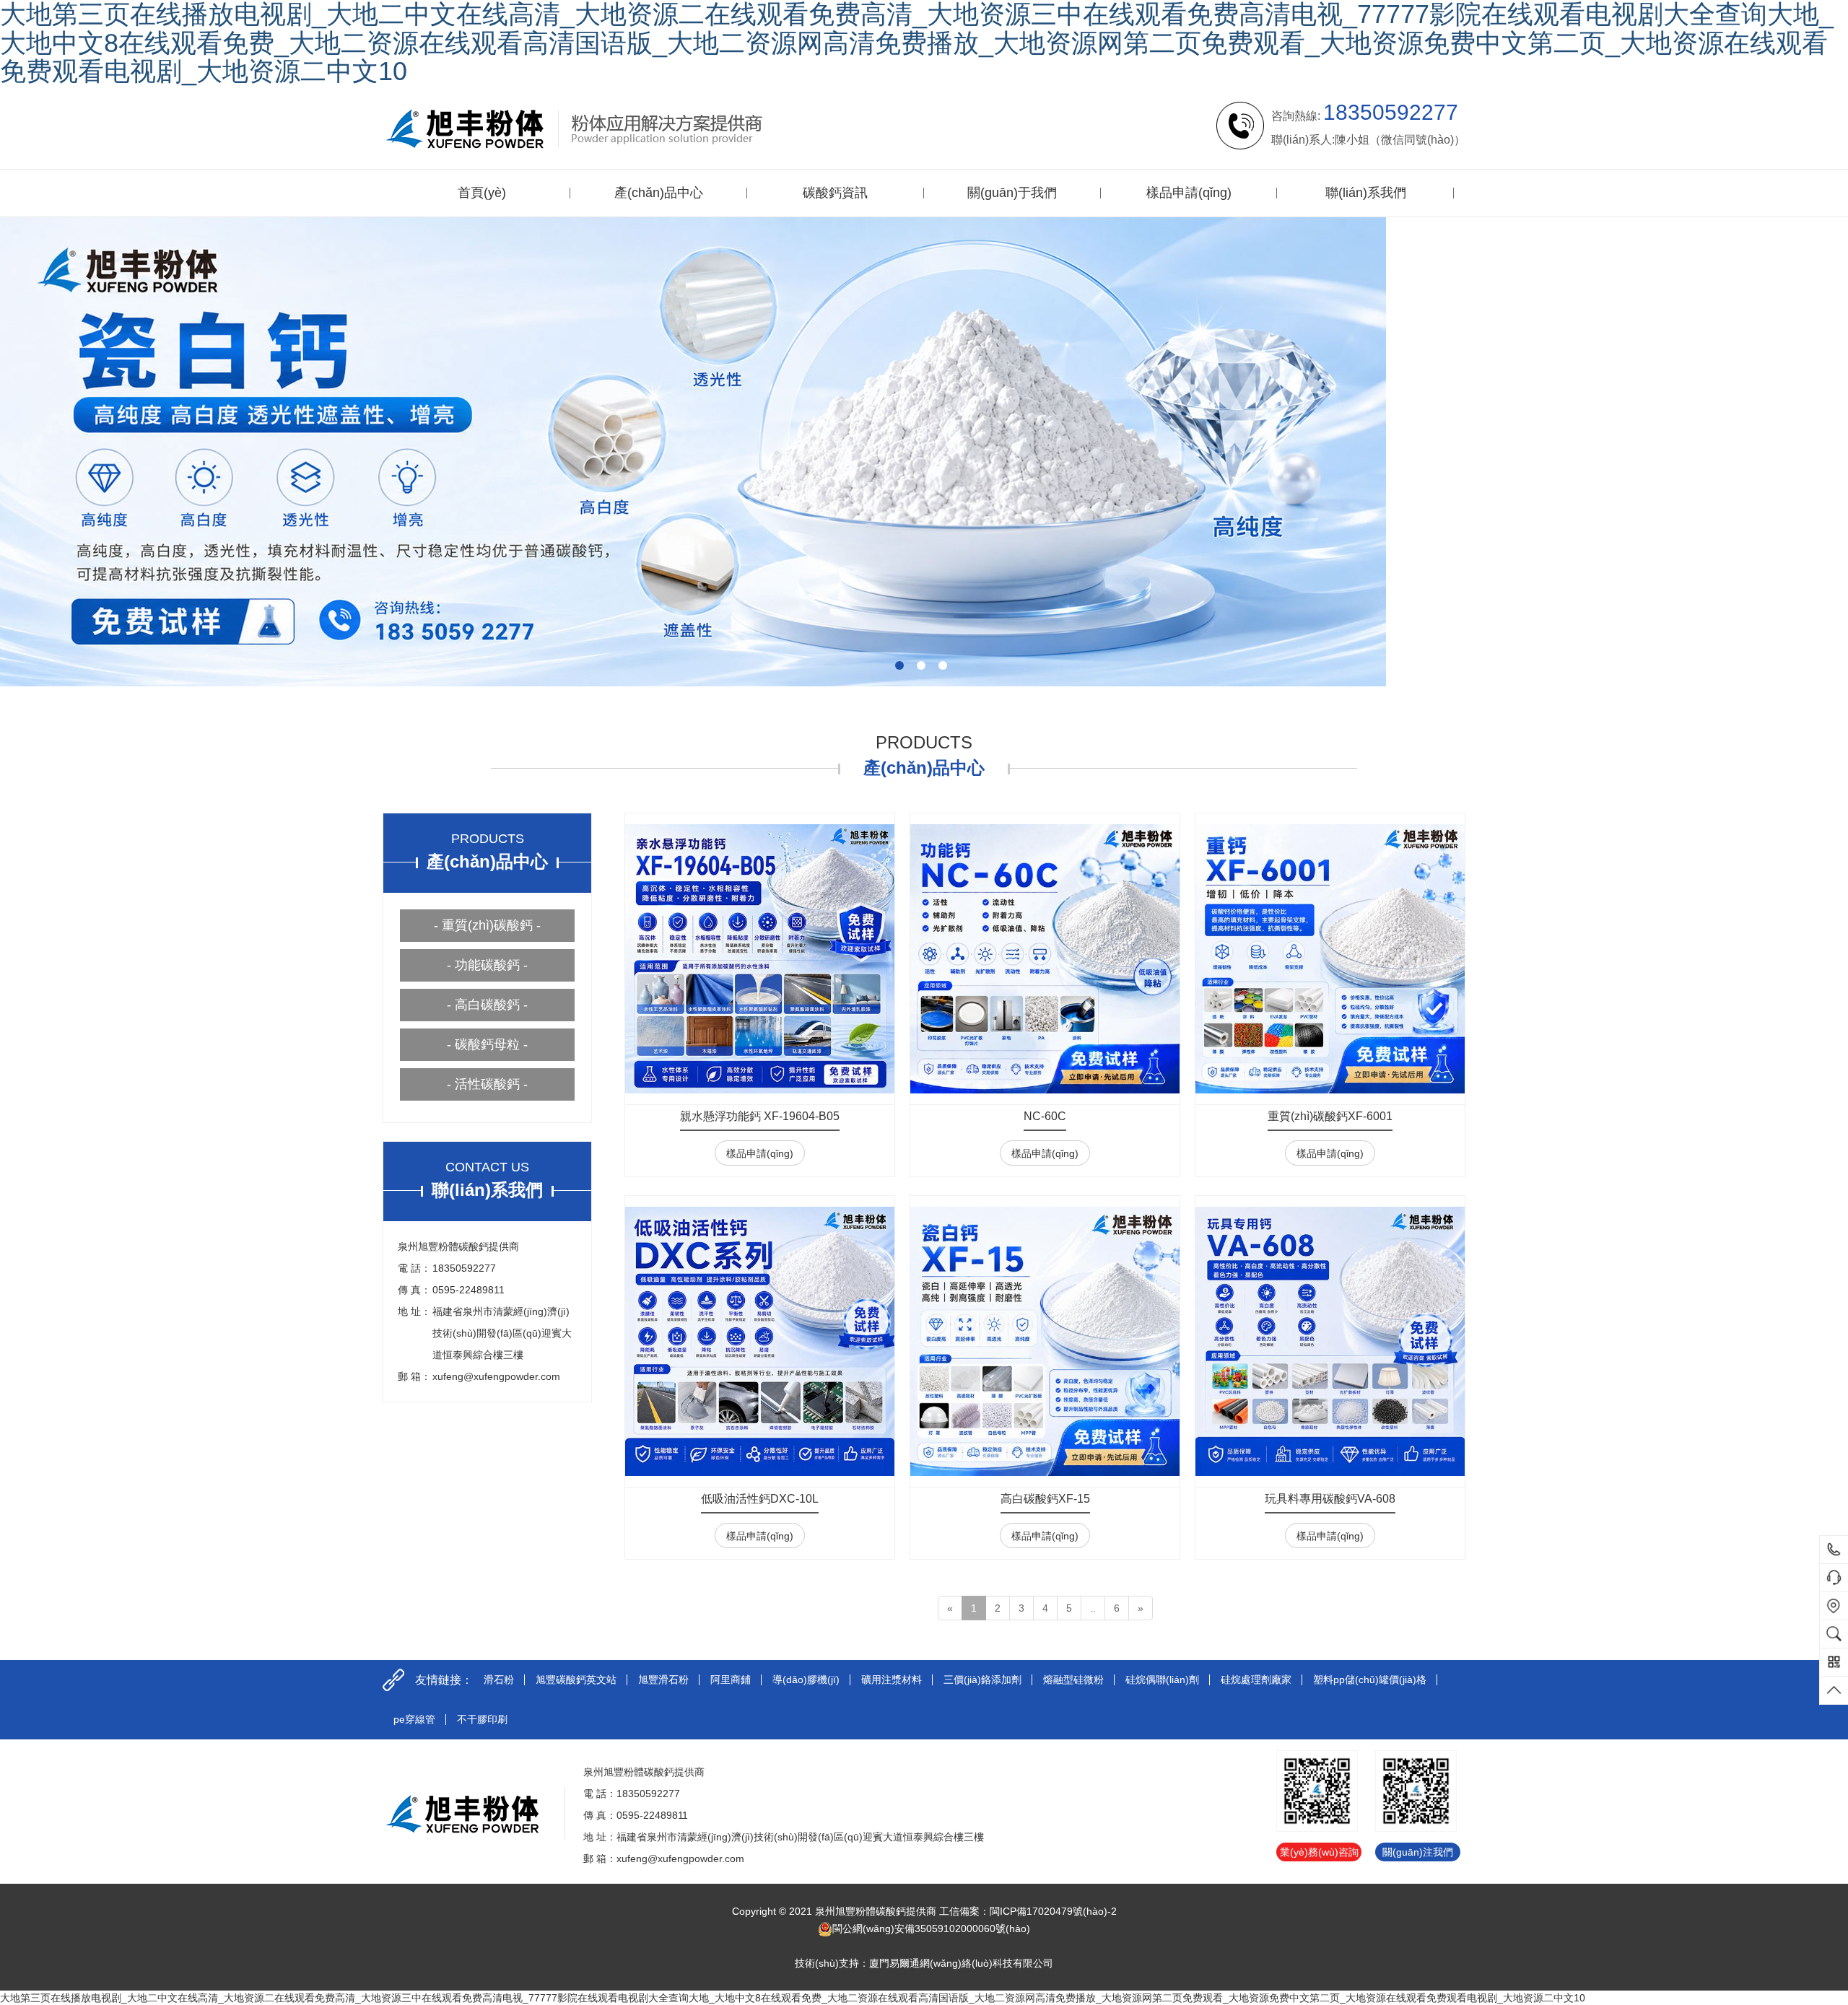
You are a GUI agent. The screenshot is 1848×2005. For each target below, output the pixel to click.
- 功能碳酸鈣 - (487, 965)
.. (1093, 1608)
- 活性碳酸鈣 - (487, 1084)
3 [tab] (943, 665)
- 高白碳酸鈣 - (487, 1005)
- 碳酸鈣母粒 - (487, 1044)
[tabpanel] (924, 452)
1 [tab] (899, 665)
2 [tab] (921, 665)
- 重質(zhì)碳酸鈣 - (487, 925)
